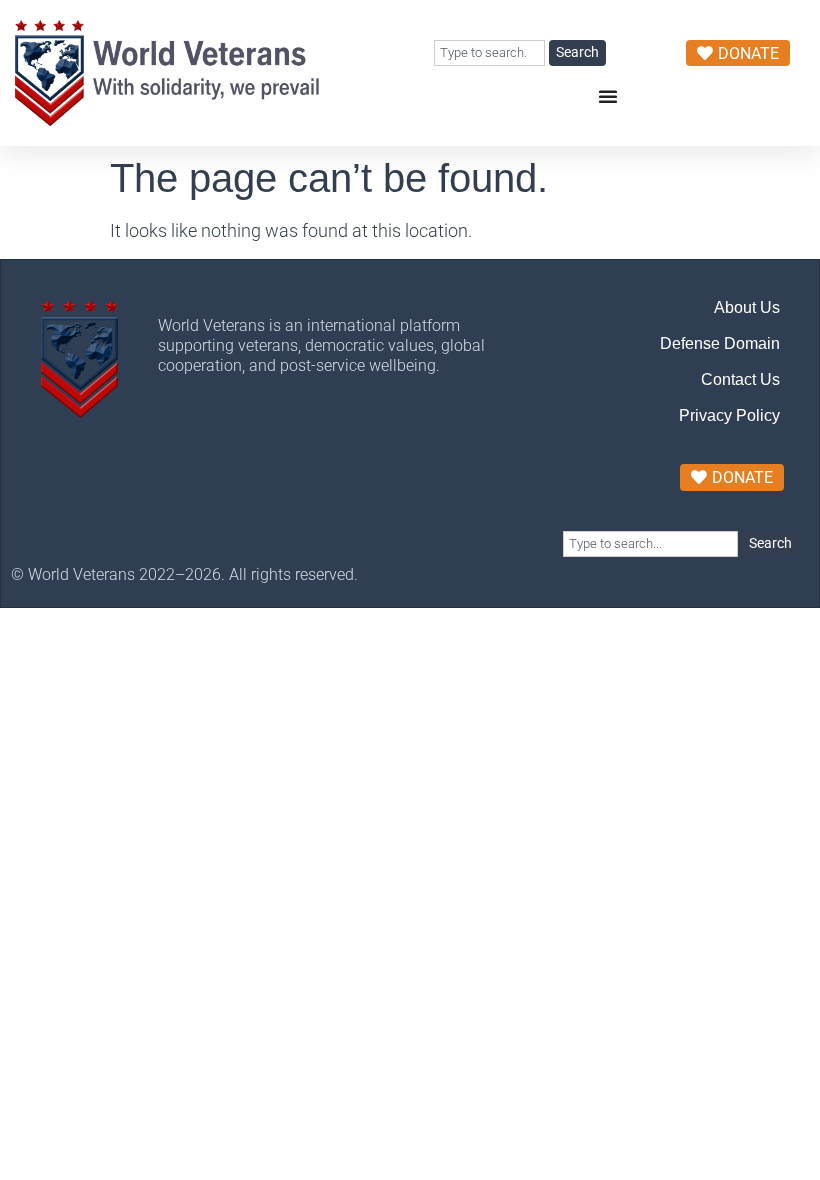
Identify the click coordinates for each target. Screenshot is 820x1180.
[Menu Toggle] (608, 96)
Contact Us (740, 379)
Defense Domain (720, 343)
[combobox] (489, 53)
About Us (747, 307)
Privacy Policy (729, 415)
